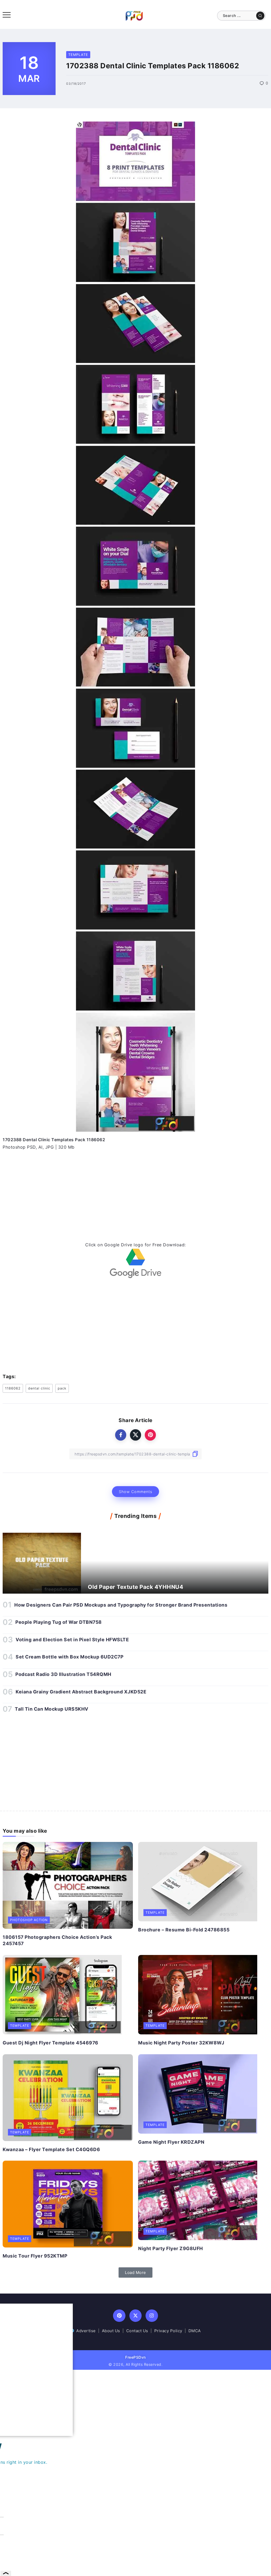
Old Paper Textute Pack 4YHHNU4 (135, 1587)
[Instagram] (152, 2316)
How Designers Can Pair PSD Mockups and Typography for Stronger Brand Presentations (121, 1605)
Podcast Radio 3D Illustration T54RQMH (63, 1674)
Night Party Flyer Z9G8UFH (171, 2248)
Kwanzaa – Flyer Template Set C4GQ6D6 (51, 2149)
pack (62, 1388)
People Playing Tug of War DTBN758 (59, 1622)
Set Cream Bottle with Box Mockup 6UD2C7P (69, 1657)
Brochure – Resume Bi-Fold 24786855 (184, 1930)
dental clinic (39, 1388)
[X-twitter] (136, 2316)
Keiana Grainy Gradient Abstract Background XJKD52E (81, 1692)
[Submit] (260, 16)
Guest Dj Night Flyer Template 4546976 (51, 2043)
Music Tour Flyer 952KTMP (35, 2256)
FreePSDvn (135, 2357)
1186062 (13, 1388)
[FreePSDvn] (134, 15)
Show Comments (135, 1492)
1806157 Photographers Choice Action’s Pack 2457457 (57, 1940)
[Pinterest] (119, 2316)
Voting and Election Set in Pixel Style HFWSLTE (72, 1640)
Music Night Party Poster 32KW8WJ (181, 2043)
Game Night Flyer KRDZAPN (171, 2142)
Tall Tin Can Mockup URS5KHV (52, 1709)
